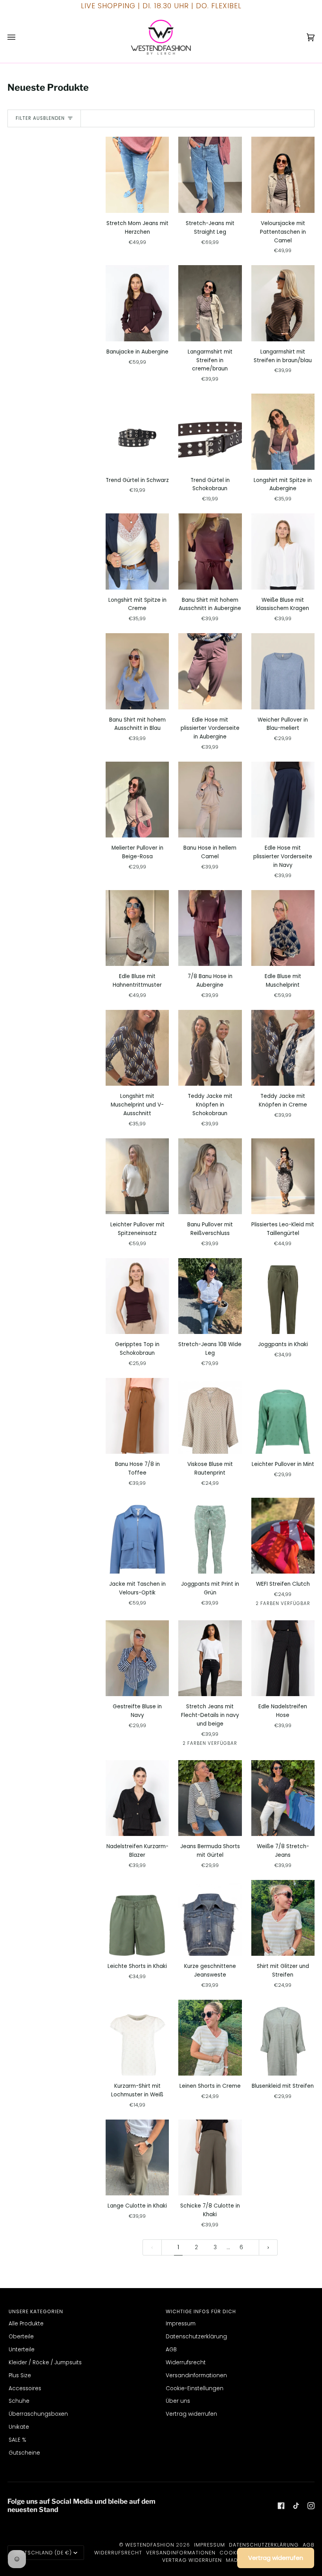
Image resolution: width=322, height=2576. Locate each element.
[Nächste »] (268, 2247)
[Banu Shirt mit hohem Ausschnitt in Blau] (137, 671)
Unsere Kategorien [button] (36, 2311)
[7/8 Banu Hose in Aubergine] (210, 928)
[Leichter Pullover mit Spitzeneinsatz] (137, 1176)
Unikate (19, 2427)
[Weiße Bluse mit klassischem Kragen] (283, 551)
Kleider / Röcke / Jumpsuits (45, 2363)
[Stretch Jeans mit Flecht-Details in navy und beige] (210, 1658)
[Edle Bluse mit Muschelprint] (283, 928)
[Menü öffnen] (19, 37)
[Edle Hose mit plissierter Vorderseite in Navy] (283, 800)
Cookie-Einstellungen (195, 2388)
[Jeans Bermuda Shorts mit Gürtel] (210, 1798)
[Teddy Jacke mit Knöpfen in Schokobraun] (210, 1048)
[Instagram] (311, 2506)
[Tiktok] (296, 2506)
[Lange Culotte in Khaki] (137, 2157)
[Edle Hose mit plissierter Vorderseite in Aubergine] (210, 671)
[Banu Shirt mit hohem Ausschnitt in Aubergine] (210, 551)
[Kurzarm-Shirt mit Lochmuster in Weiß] (137, 2038)
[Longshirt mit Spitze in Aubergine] (283, 431)
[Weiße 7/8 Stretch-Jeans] (283, 1798)
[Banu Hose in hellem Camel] (210, 800)
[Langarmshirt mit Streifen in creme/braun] (210, 303)
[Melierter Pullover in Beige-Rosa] (137, 800)
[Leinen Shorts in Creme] (210, 2038)
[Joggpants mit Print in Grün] (210, 1536)
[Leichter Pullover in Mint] (283, 1416)
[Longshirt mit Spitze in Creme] (137, 551)
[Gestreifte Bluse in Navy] (137, 1658)
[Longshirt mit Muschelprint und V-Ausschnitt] (137, 1048)
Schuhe (19, 2401)
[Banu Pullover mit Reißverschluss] (210, 1176)
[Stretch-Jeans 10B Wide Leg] (210, 1296)
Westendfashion (150, 2545)
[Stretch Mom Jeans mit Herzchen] (137, 175)
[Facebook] (281, 2506)
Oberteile (21, 2337)
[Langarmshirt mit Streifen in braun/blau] (283, 303)
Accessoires (25, 2388)
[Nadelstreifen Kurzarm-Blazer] (137, 1798)
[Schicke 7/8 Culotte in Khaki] (210, 2157)
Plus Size (20, 2375)
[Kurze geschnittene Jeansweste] (210, 1918)
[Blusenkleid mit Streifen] (283, 2038)
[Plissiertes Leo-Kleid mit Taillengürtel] (283, 1176)
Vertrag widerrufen (191, 2414)
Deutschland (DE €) (43, 2553)
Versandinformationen (196, 2375)
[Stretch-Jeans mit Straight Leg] (210, 175)
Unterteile (22, 2350)
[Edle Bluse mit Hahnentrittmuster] (137, 928)
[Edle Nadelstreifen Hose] (283, 1658)
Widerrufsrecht (186, 2363)
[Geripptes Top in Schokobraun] (137, 1296)
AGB (171, 2350)
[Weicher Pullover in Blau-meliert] (283, 671)
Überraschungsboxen (38, 2414)
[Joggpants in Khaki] (283, 1296)
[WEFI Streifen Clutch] (283, 1536)
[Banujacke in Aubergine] (137, 303)
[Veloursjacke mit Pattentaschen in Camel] (283, 175)
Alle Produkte (26, 2324)
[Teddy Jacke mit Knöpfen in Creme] (283, 1048)
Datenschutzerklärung (196, 2337)
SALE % (17, 2440)
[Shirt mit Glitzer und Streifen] (283, 1918)
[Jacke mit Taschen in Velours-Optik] (137, 1536)
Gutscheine (24, 2453)
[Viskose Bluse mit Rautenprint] (210, 1416)
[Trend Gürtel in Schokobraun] (210, 431)
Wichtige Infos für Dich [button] (201, 2311)
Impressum (181, 2324)
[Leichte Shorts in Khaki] (137, 1918)
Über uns (178, 2401)
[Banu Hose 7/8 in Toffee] (137, 1416)
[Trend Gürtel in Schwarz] (137, 431)
